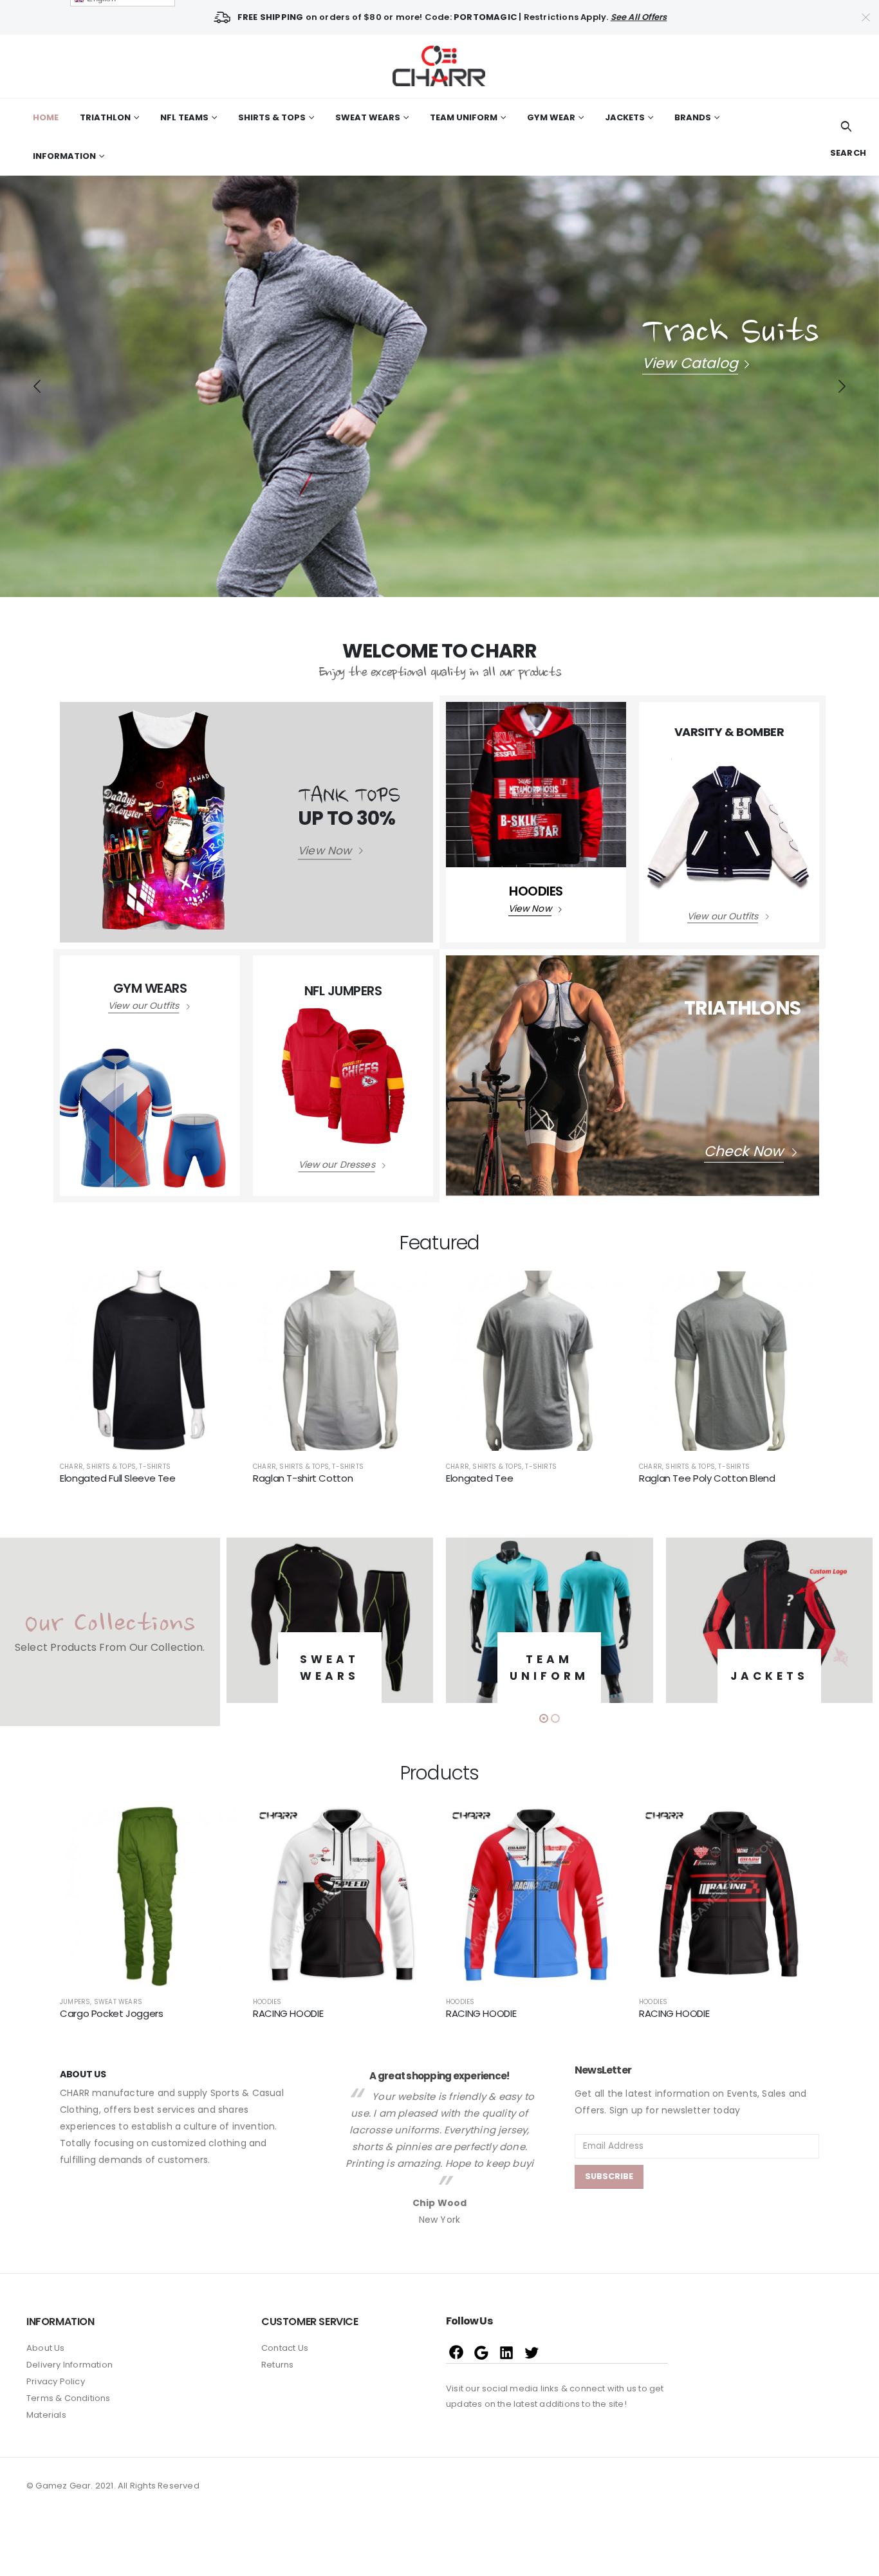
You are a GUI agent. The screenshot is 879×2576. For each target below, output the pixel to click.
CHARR (71, 1467)
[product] (150, 1361)
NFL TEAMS (184, 117)
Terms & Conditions (69, 2398)
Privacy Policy (56, 2381)
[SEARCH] (847, 127)
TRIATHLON (105, 117)
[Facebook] (457, 2352)
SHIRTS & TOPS (272, 117)
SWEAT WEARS (368, 117)
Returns (277, 2365)
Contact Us (285, 2348)
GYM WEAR (551, 117)
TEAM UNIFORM (464, 117)
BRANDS (693, 117)
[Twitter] (532, 2352)
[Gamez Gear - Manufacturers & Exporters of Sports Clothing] (439, 66)
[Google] (482, 2352)
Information (64, 156)
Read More (219, 1292)
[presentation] (37, 386)
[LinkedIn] (507, 2352)
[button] (544, 1718)
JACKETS (625, 117)
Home (46, 117)
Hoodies (74, 2002)
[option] (439, 2129)
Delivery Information (69, 2365)
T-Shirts (155, 1467)
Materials (46, 2415)
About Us (46, 2348)
